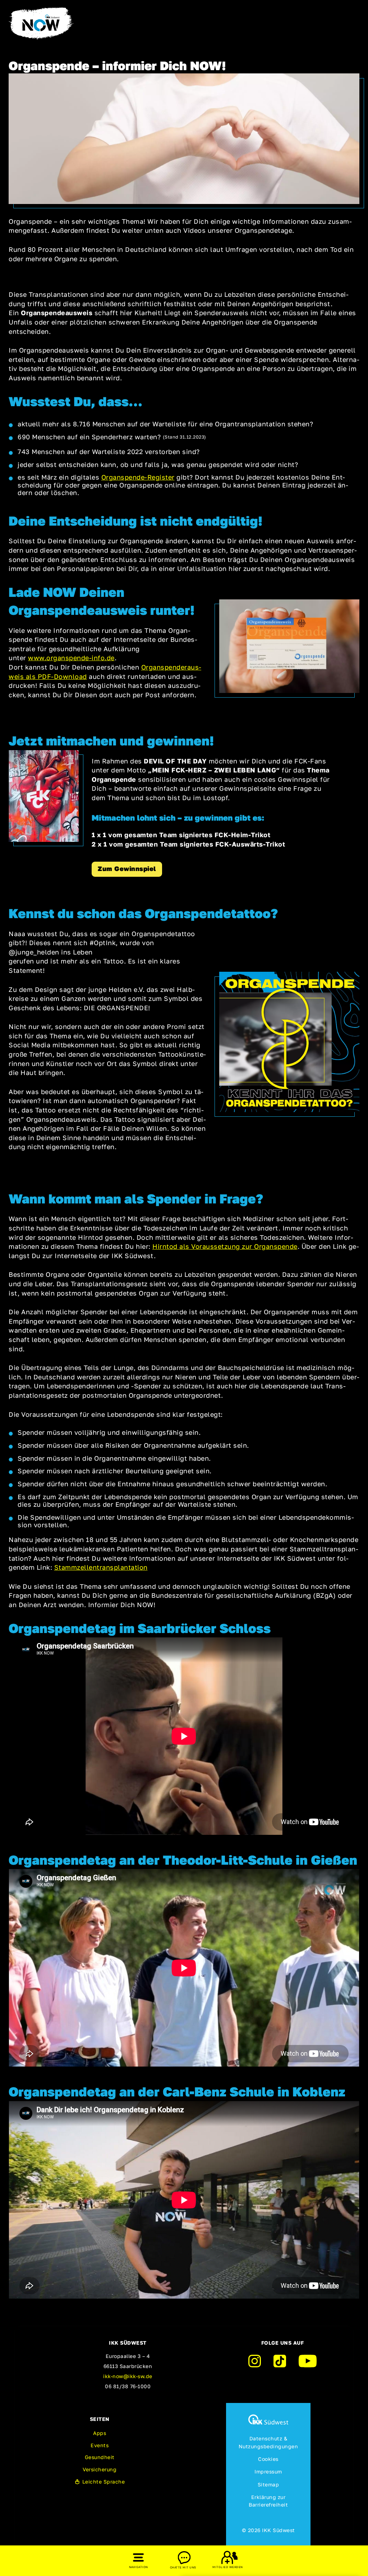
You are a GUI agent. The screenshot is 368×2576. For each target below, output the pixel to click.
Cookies (268, 2459)
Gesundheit (100, 2457)
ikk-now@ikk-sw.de (128, 2376)
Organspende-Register (138, 477)
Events (100, 2445)
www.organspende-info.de (71, 658)
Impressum (268, 2471)
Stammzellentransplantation (101, 1567)
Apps (100, 2433)
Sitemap (268, 2484)
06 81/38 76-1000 (128, 2386)
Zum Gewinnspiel (127, 869)
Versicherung (100, 2469)
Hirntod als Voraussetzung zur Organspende (225, 1246)
